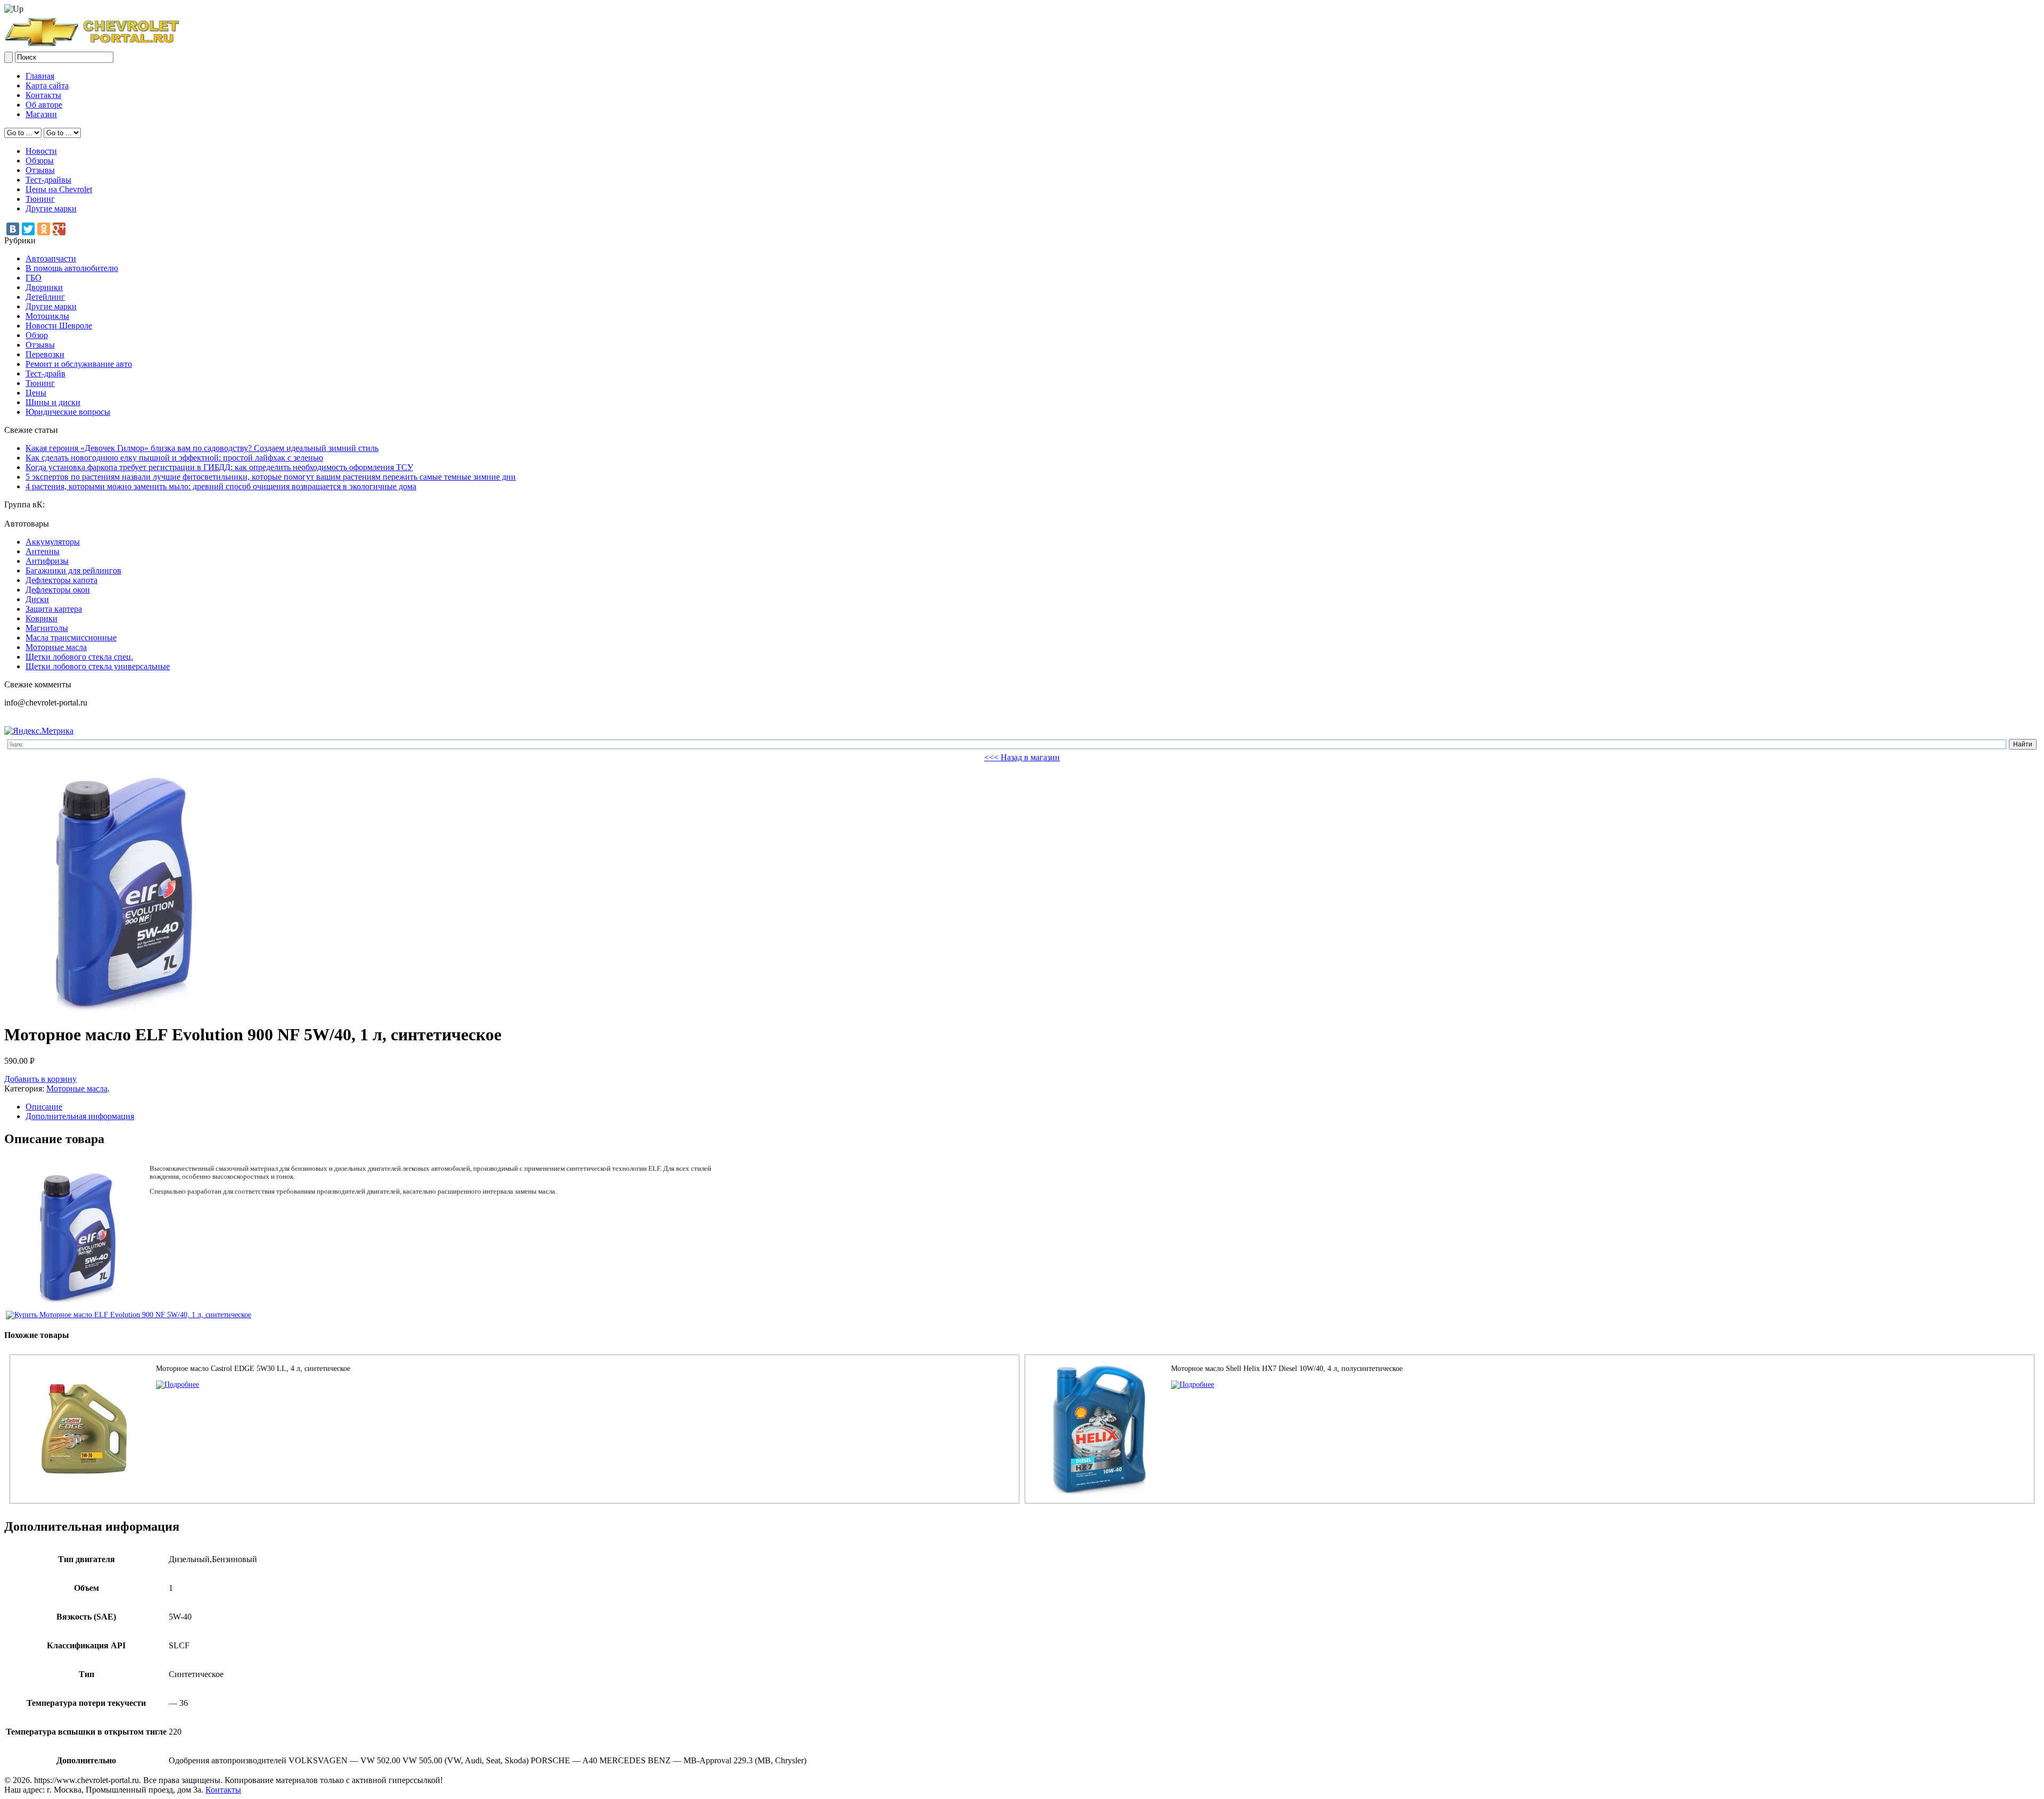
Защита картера (54, 609)
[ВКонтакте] (13, 229)
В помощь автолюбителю (72, 268)
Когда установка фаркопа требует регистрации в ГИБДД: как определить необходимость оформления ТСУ (219, 467)
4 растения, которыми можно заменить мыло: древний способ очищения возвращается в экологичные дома (221, 486)
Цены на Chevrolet (59, 189)
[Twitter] (28, 229)
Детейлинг (45, 297)
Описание (44, 1107)
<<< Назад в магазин (1022, 757)
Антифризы (47, 561)
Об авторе (44, 105)
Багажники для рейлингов (73, 570)
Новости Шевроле (59, 326)
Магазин (41, 114)
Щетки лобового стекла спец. (79, 657)
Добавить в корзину (40, 1079)
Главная (40, 76)
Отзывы (40, 170)
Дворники (44, 287)
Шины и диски (53, 402)
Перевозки (45, 354)
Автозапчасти (51, 258)
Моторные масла (56, 647)
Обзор (37, 335)
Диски (37, 599)
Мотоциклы (47, 316)
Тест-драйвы (48, 180)
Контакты (43, 95)
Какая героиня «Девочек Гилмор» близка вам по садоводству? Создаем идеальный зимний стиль (202, 448)
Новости (41, 151)
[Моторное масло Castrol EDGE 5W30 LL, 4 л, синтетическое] (178, 1385)
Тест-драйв (46, 373)
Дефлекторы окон (58, 590)
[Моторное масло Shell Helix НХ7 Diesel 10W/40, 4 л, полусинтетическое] (1193, 1385)
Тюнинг (40, 199)
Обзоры (40, 161)
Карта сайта (47, 85)
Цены (36, 393)
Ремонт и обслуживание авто (79, 364)
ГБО (34, 278)
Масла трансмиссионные (71, 638)
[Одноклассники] (44, 229)
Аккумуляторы (53, 542)
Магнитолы (47, 628)
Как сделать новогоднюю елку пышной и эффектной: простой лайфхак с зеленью (174, 458)
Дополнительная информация (80, 1116)
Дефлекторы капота (61, 580)
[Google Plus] (59, 229)
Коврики (42, 618)
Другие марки (51, 208)
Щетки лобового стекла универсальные (98, 666)
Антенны (43, 551)
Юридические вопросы (68, 412)
